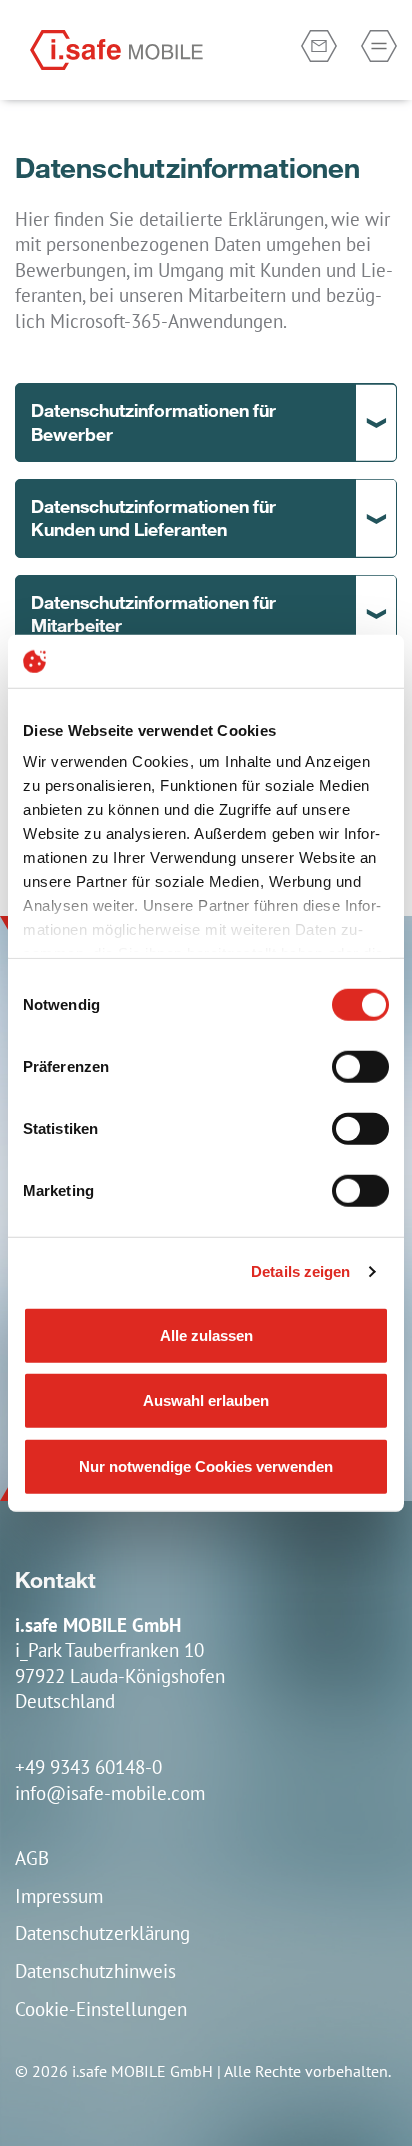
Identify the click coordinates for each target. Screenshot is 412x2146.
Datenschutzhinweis (95, 1970)
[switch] (360, 1066)
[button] (206, 422)
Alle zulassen (206, 1334)
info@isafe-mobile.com (110, 1792)
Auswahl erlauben (206, 1400)
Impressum (59, 1895)
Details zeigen (300, 1271)
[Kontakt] (319, 46)
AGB (32, 1857)
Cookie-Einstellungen (101, 2008)
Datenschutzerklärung (102, 1932)
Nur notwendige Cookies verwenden (206, 1465)
